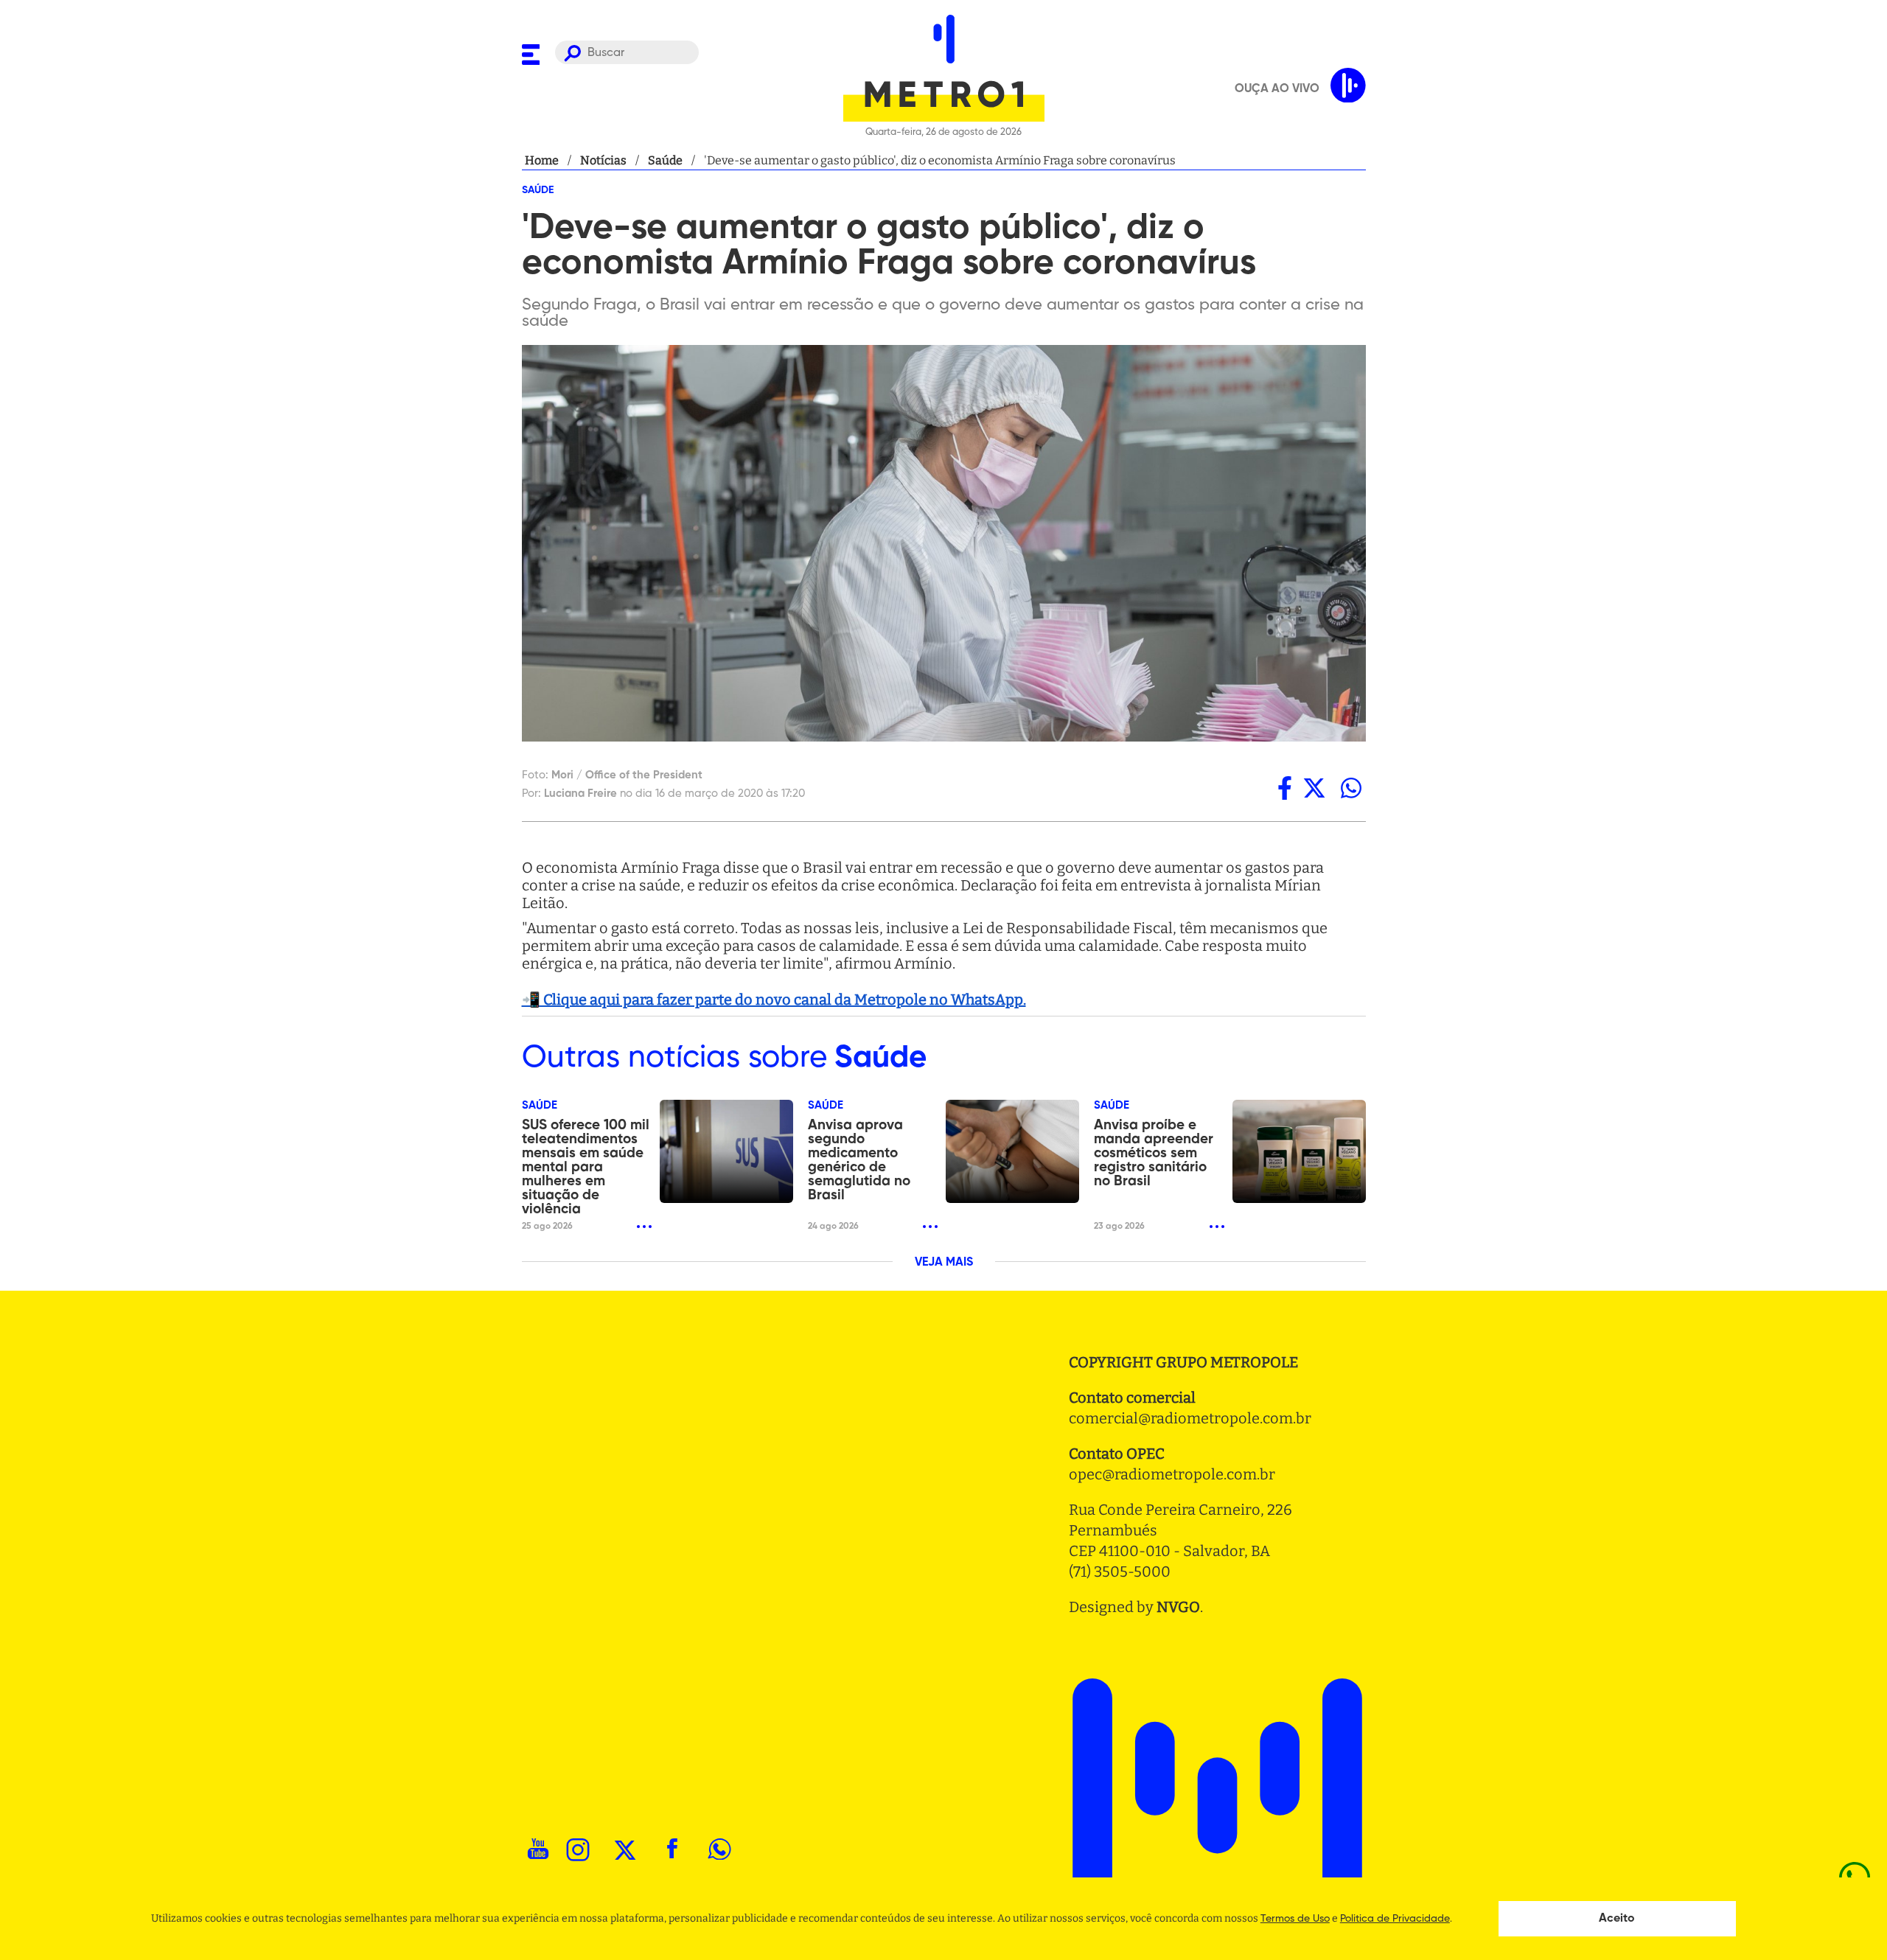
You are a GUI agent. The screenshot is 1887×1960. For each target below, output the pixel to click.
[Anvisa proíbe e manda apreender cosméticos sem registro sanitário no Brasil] (1299, 1151)
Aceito (1617, 1919)
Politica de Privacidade (1395, 1919)
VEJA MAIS (944, 1263)
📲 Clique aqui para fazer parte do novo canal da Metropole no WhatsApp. (774, 1000)
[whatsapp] (1351, 788)
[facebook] (1285, 788)
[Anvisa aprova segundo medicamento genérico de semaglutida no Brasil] (1012, 1151)
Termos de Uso (1295, 1919)
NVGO (1178, 1607)
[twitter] (1314, 788)
